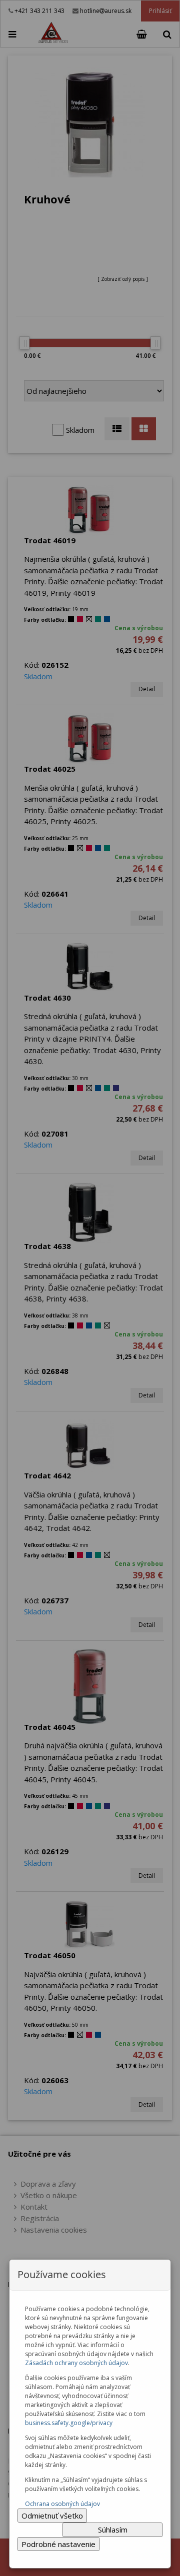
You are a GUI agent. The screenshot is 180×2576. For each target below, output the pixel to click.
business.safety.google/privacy (69, 2423)
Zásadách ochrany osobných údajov (76, 2363)
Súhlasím (113, 2530)
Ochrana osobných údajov (62, 2504)
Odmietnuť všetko (52, 2516)
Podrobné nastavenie (58, 2544)
